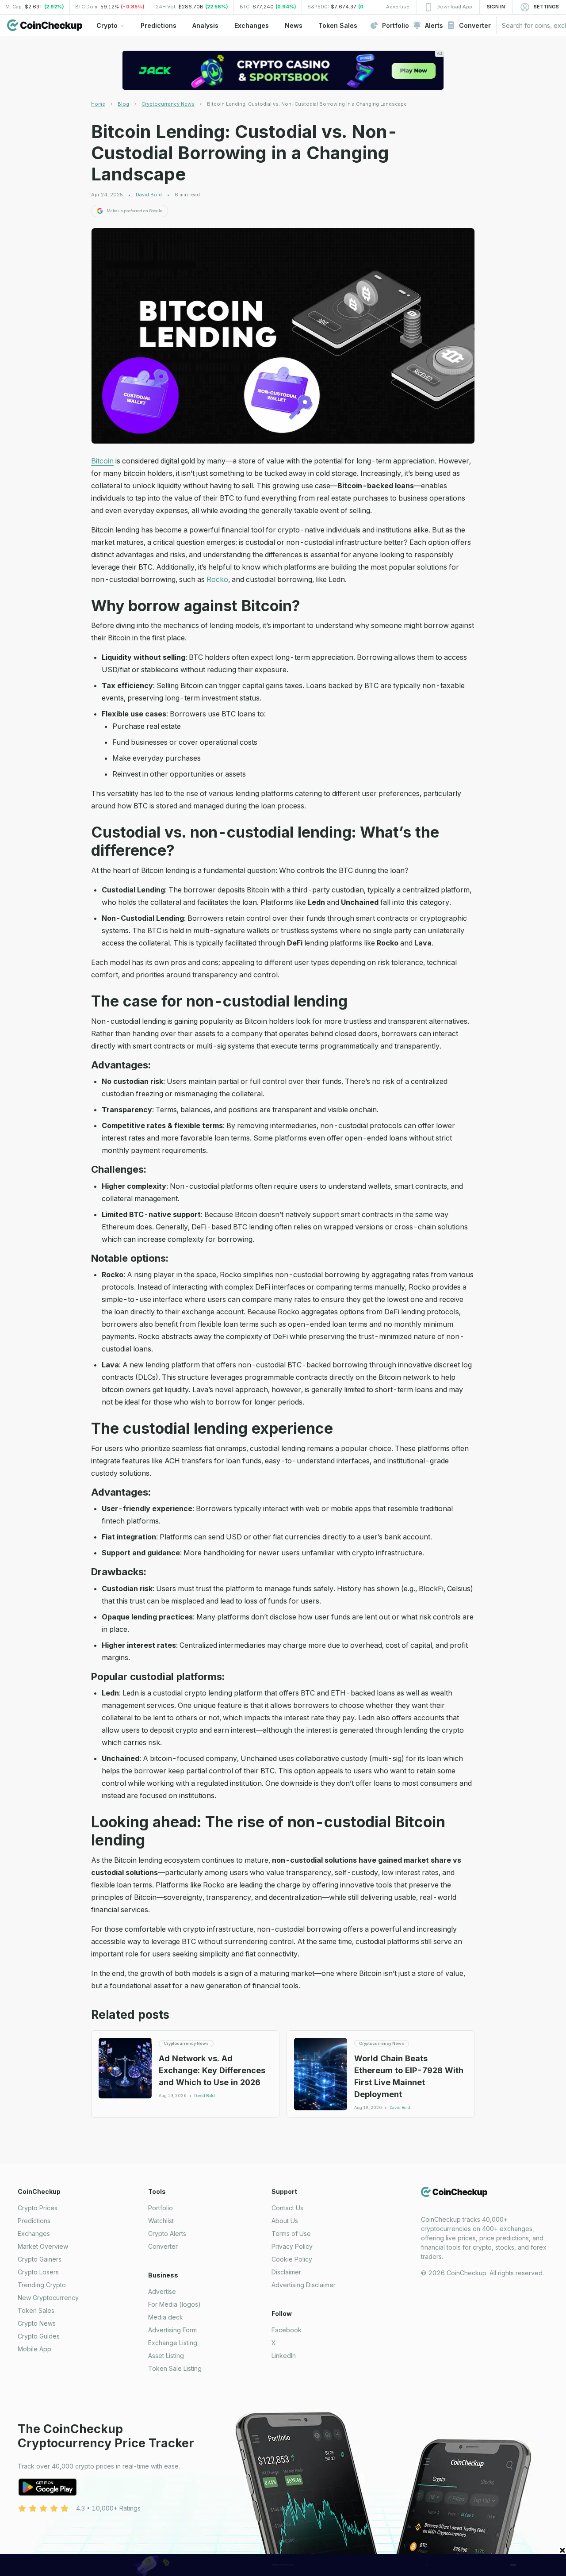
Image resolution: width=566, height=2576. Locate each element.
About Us (285, 2221)
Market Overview (43, 2246)
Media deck (166, 2317)
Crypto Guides (39, 2336)
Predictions (34, 2221)
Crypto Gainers (40, 2259)
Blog (123, 104)
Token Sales (36, 2310)
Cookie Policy (292, 2259)
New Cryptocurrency (48, 2298)
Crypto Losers (38, 2272)
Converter (163, 2246)
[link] (307, 104)
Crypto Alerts (167, 2233)
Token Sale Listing (175, 2368)
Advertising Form (172, 2330)
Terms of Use (291, 2233)
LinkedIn (284, 2356)
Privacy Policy (292, 2246)
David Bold (149, 195)
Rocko (217, 579)
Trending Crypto (42, 2285)
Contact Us (287, 2208)
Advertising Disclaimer (304, 2285)
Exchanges (34, 2233)
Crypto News (37, 2323)
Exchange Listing (173, 2343)
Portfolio (161, 2208)
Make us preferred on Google (134, 211)
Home (98, 104)
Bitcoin (102, 461)
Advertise (162, 2291)
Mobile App (34, 2349)
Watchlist (161, 2221)
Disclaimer (286, 2272)
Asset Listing (166, 2356)
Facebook (287, 2330)
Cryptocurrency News (168, 104)
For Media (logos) (174, 2304)
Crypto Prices (38, 2208)
